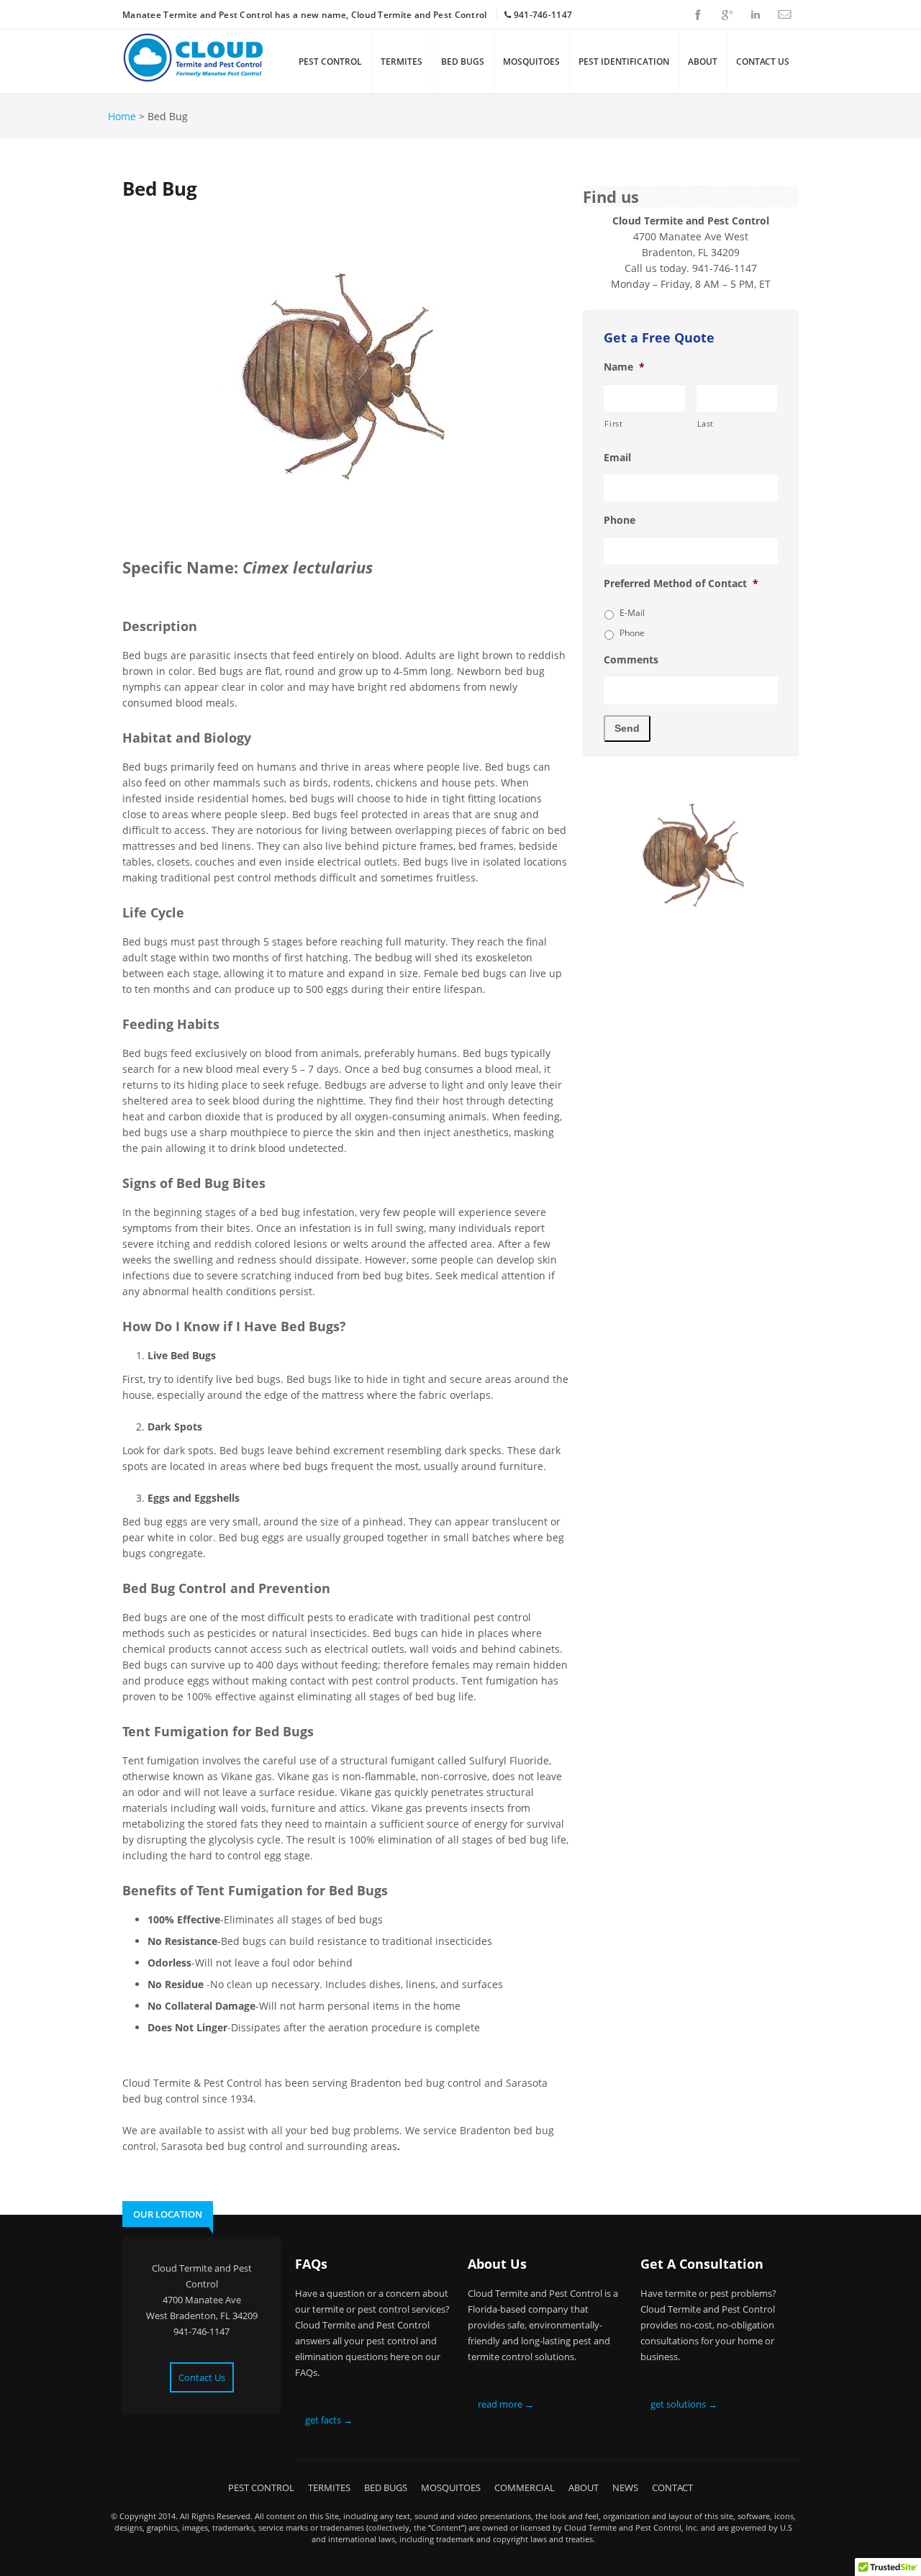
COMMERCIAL (525, 2487)
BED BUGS (463, 62)
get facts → (329, 2420)
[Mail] (784, 14)
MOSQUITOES (531, 62)
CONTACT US (763, 62)
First (613, 423)
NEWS (625, 2487)
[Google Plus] (727, 14)
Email (617, 458)
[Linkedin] (756, 14)
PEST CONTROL (330, 62)
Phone (620, 520)
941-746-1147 (543, 15)
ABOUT (703, 62)
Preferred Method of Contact (681, 584)
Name (624, 367)
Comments (631, 660)
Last (706, 423)
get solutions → (684, 2404)
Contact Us (202, 2377)
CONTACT (672, 2487)
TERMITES (401, 62)
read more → (506, 2404)
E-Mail (632, 613)
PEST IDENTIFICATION (624, 62)
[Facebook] (698, 14)
